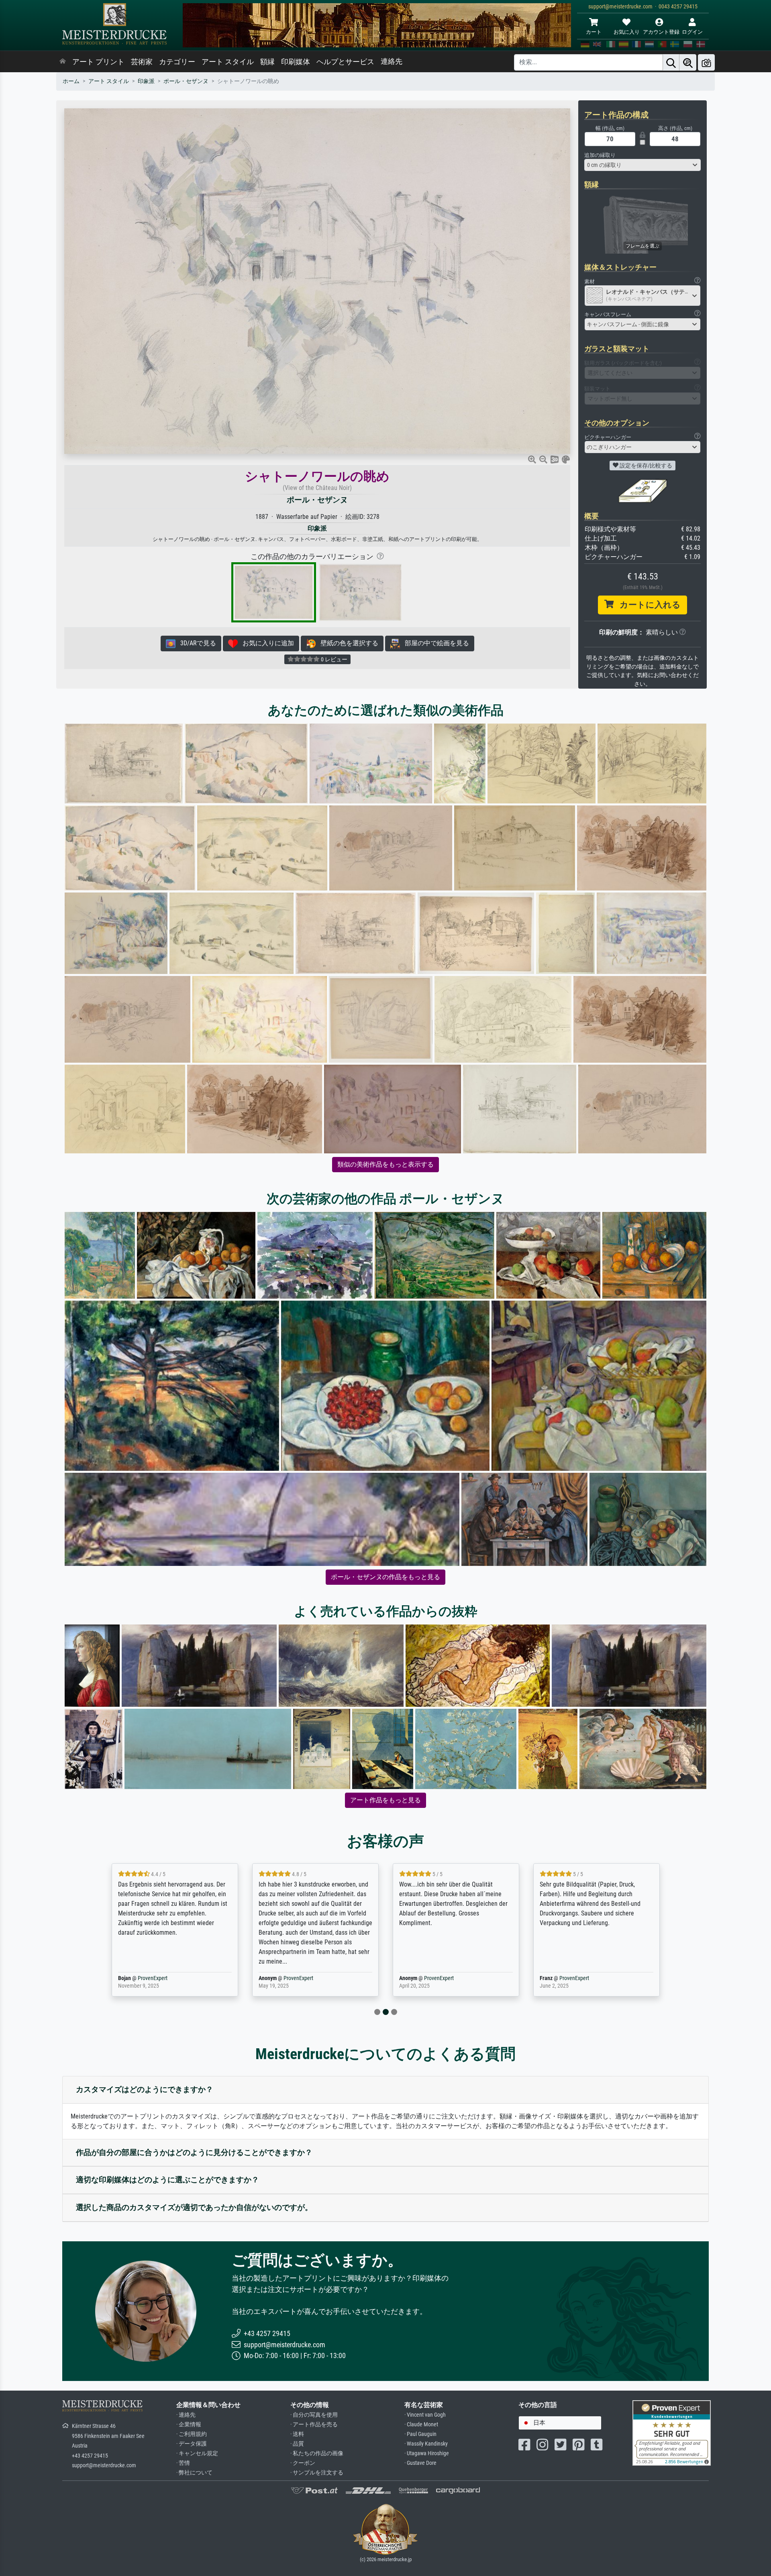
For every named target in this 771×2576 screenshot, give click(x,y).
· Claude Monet (421, 2425)
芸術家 (142, 62)
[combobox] (642, 165)
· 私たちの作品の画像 (317, 2453)
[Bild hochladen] (706, 62)
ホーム (71, 81)
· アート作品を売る (314, 2425)
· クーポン (303, 2463)
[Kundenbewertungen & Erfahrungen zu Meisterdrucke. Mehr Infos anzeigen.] (672, 2433)
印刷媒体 (296, 62)
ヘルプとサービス (345, 62)
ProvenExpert (158, 1978)
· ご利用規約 (192, 2434)
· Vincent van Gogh (425, 2415)
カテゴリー (177, 62)
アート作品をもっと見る (385, 1800)
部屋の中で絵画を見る (434, 643)
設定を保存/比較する (645, 466)
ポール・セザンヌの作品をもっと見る (385, 1577)
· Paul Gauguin (420, 2434)
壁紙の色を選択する (347, 643)
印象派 (146, 81)
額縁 (267, 62)
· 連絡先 (186, 2415)
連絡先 (392, 61)
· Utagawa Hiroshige (427, 2453)
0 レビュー (333, 659)
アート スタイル (228, 62)
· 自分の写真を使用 (314, 2415)
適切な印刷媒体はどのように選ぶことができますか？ (167, 2180)
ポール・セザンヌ (186, 81)
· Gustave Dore (420, 2463)
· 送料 (297, 2434)
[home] (63, 62)
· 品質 (297, 2444)
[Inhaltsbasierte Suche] (688, 62)
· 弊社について (194, 2473)
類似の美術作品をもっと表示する (385, 1164)
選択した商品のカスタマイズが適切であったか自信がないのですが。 (194, 2207)
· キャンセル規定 (197, 2453)
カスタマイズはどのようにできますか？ (145, 2089)
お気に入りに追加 (266, 643)
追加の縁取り (600, 155)
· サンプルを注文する (317, 2473)
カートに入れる (647, 605)
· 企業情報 (189, 2425)
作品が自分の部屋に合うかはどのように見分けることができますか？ (194, 2152)
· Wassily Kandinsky (426, 2444)
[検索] (671, 62)
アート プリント (98, 62)
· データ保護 (192, 2444)
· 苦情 (183, 2463)
